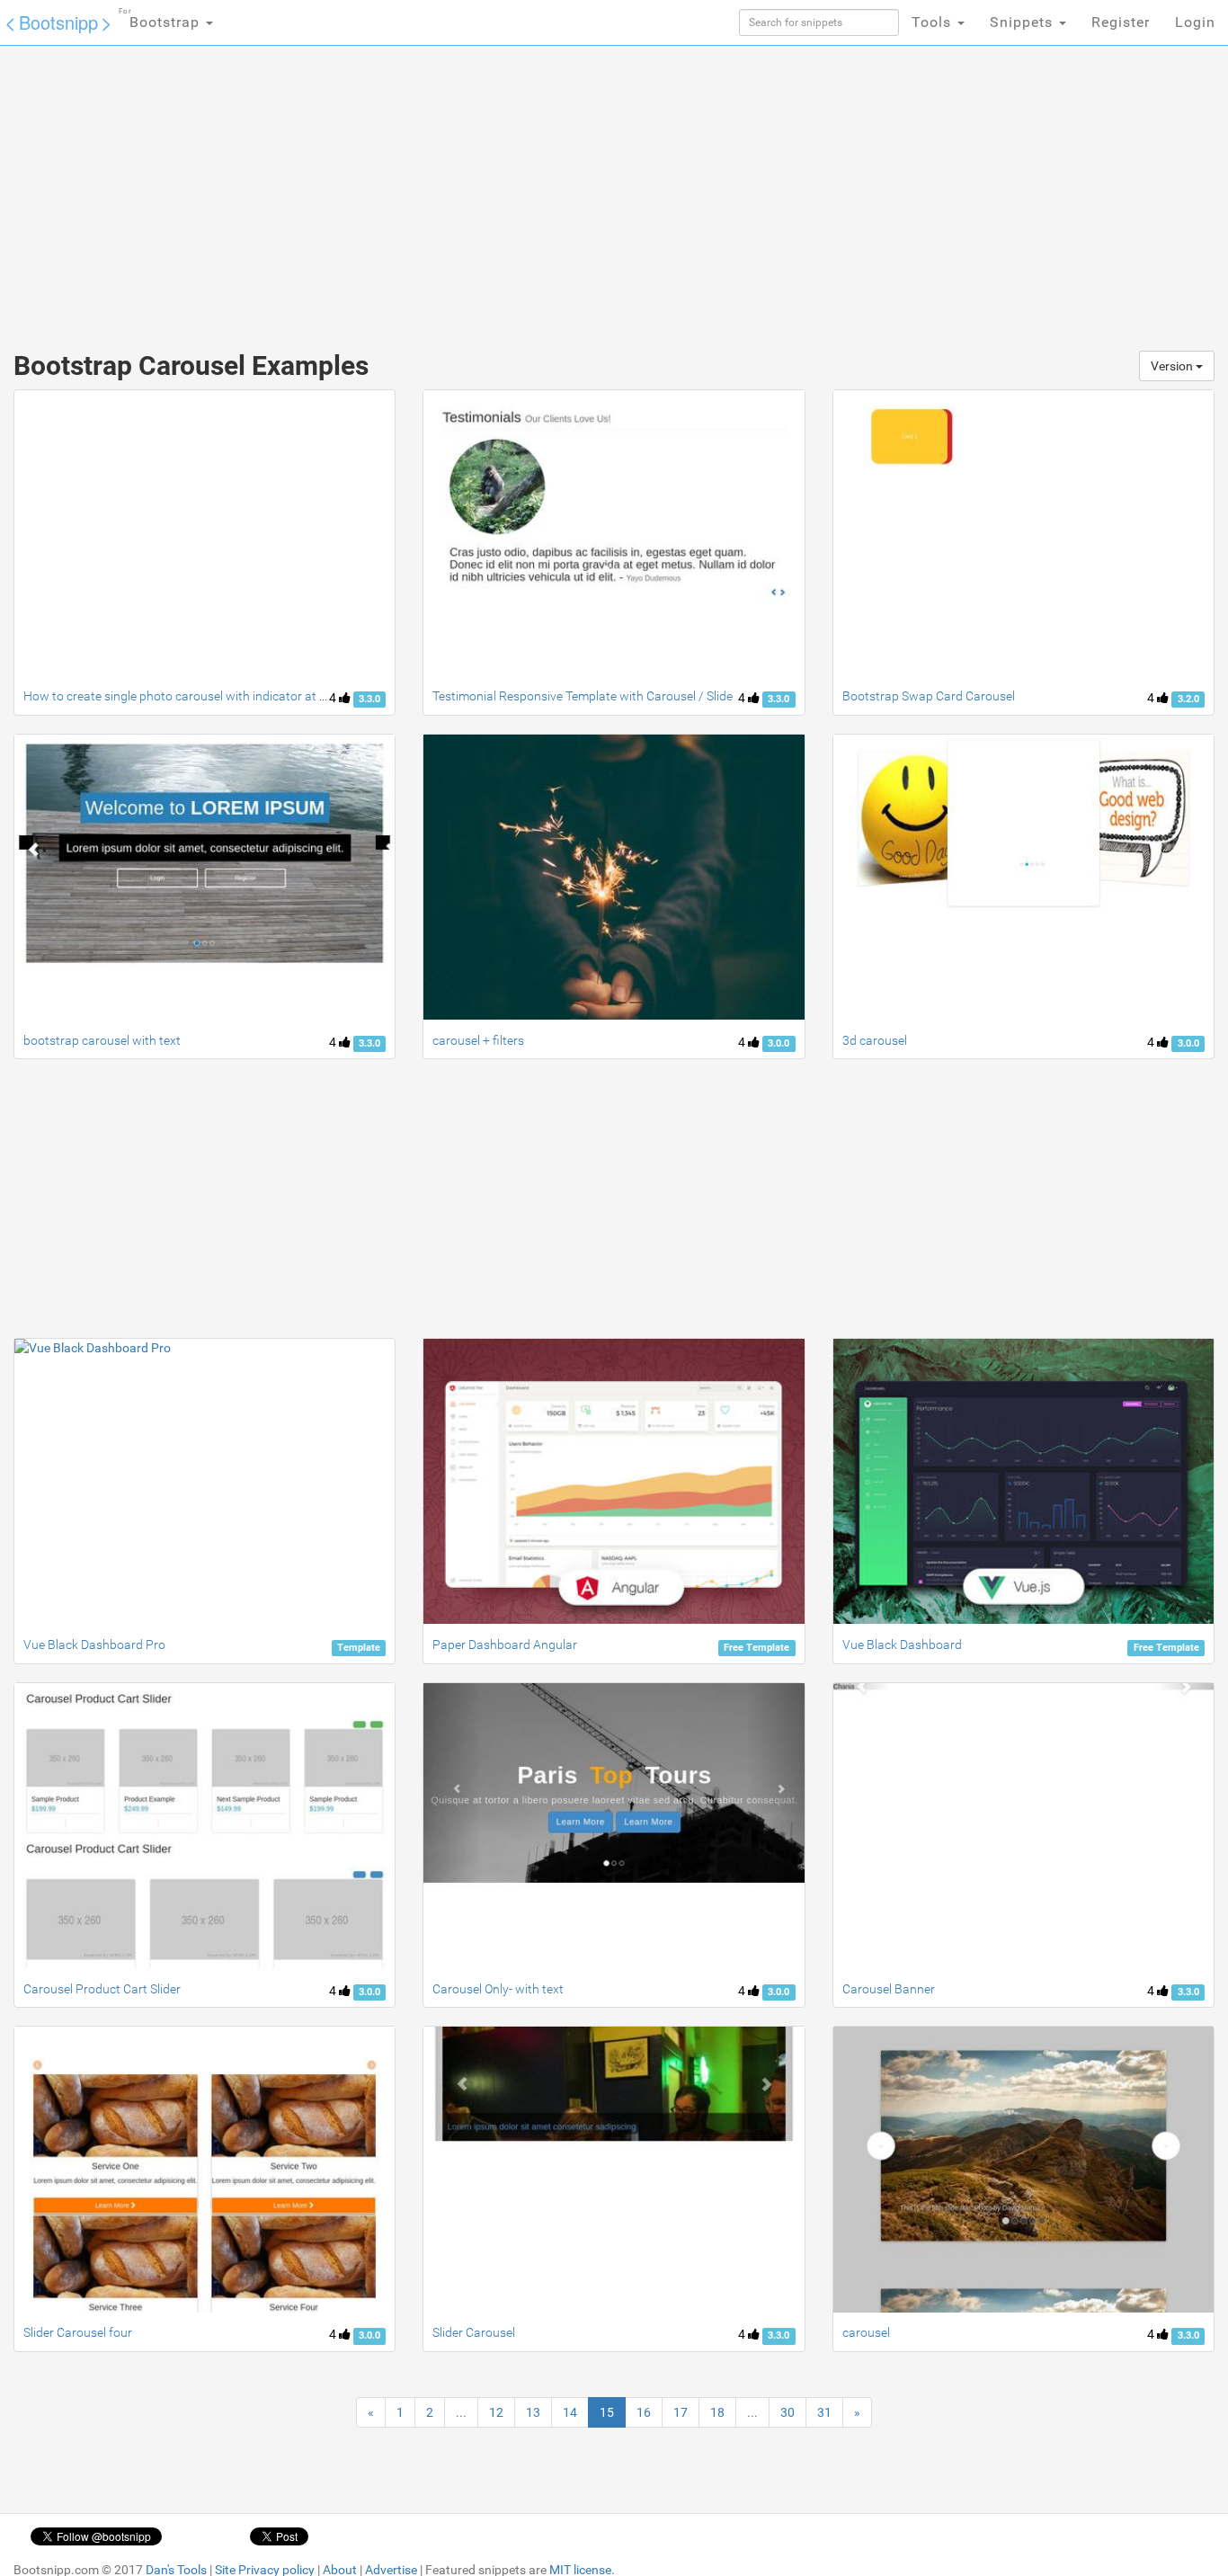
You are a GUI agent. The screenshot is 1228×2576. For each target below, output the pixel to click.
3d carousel (875, 1040)
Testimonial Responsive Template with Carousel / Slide (583, 696)
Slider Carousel (474, 2332)
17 (681, 2412)
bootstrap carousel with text (102, 1040)
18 (717, 2412)
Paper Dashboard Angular (505, 1645)
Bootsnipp (58, 22)
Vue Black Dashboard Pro (94, 1645)
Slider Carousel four (78, 2332)
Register (1121, 22)
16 (644, 2412)
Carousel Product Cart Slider (102, 1989)
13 (533, 2412)
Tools (934, 22)
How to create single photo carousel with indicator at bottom (192, 696)
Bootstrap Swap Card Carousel (929, 696)
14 (570, 2412)
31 (824, 2412)
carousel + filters (478, 1040)
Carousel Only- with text (498, 1989)
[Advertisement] (479, 189)
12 (496, 2412)
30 (788, 2412)
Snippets (1023, 22)
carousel (866, 2332)
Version (1173, 366)
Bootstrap (161, 19)
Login (1195, 22)
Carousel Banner (889, 1989)
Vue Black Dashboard (902, 1645)
